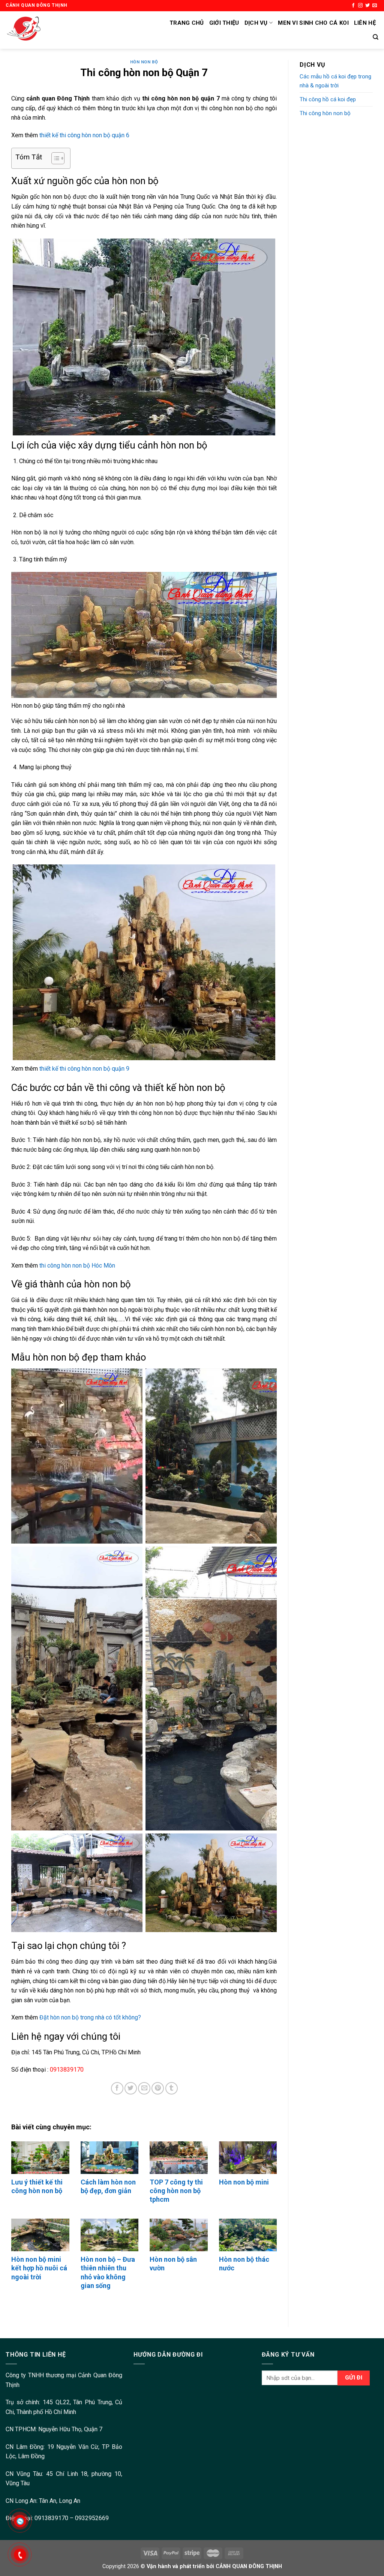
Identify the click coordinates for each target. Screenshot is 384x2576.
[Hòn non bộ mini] (248, 2158)
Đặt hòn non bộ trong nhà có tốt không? (90, 2017)
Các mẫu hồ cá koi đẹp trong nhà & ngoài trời (335, 81)
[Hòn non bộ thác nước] (248, 2235)
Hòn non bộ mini (244, 2182)
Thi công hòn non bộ (325, 113)
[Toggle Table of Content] (54, 158)
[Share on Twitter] (131, 2088)
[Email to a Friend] (144, 2088)
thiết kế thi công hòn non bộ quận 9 (84, 1069)
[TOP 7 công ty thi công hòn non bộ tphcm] (179, 2158)
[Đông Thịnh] (79, 30)
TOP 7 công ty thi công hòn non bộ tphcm (176, 2191)
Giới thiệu (224, 23)
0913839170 (51, 2518)
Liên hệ (365, 23)
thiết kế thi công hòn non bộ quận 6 (84, 135)
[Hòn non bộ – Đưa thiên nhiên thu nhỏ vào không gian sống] (110, 2235)
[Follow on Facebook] (353, 6)
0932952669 (92, 2518)
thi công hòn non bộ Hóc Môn (77, 1265)
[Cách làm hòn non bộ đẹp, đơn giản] (110, 2158)
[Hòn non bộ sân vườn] (179, 2235)
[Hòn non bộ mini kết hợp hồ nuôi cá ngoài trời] (40, 2235)
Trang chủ (187, 23)
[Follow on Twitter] (367, 6)
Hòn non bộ (144, 62)
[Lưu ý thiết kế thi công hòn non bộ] (40, 2158)
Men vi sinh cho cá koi (313, 23)
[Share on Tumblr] (172, 2088)
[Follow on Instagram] (360, 6)
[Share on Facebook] (117, 2088)
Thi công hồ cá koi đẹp (328, 99)
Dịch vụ (256, 23)
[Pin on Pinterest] (158, 2088)
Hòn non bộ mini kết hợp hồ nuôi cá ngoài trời (39, 2268)
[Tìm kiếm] (376, 37)
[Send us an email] (375, 6)
